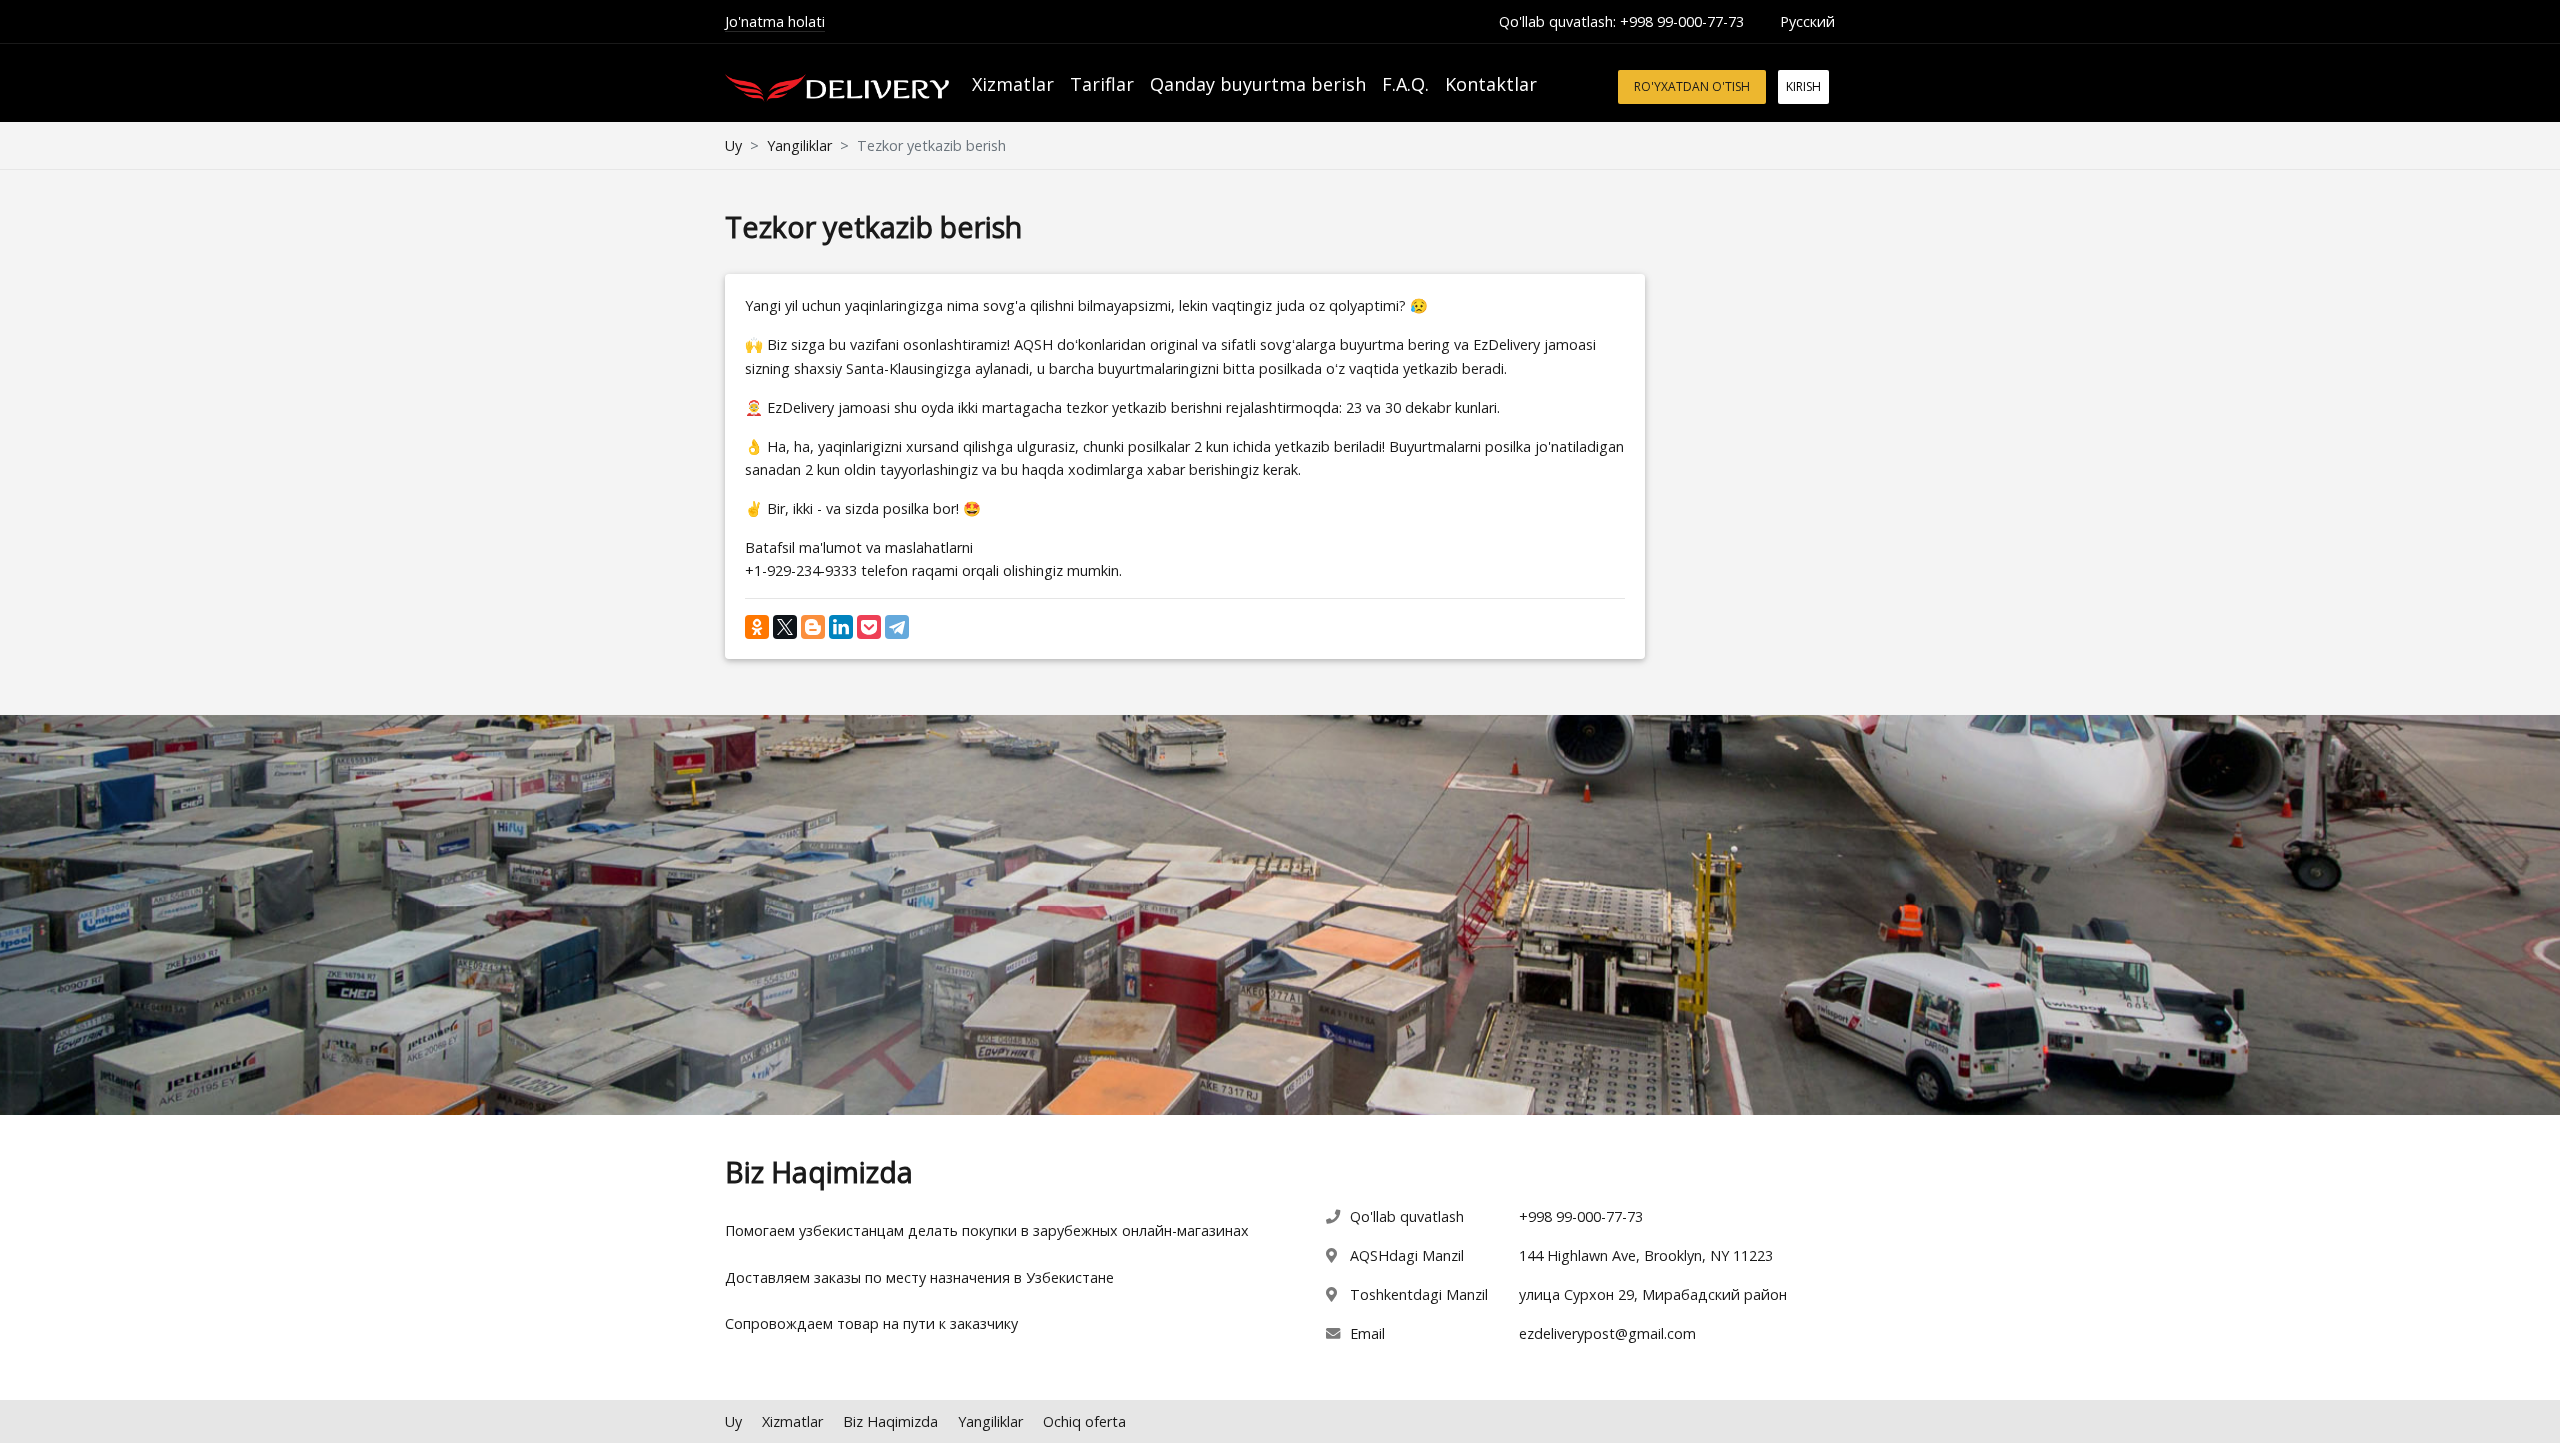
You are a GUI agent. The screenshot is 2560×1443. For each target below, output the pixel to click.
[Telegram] (897, 627)
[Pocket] (869, 627)
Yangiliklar (799, 145)
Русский (1807, 21)
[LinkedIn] (841, 627)
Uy (733, 145)
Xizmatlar (1013, 84)
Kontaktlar (1491, 84)
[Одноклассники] (757, 627)
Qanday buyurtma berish (1258, 84)
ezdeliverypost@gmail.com (1607, 1333)
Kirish (1803, 86)
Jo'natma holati (775, 21)
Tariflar (1102, 84)
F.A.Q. (1405, 84)
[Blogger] (813, 627)
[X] (785, 627)
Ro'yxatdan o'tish (1692, 86)
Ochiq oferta (1084, 1421)
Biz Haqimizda (890, 1421)
